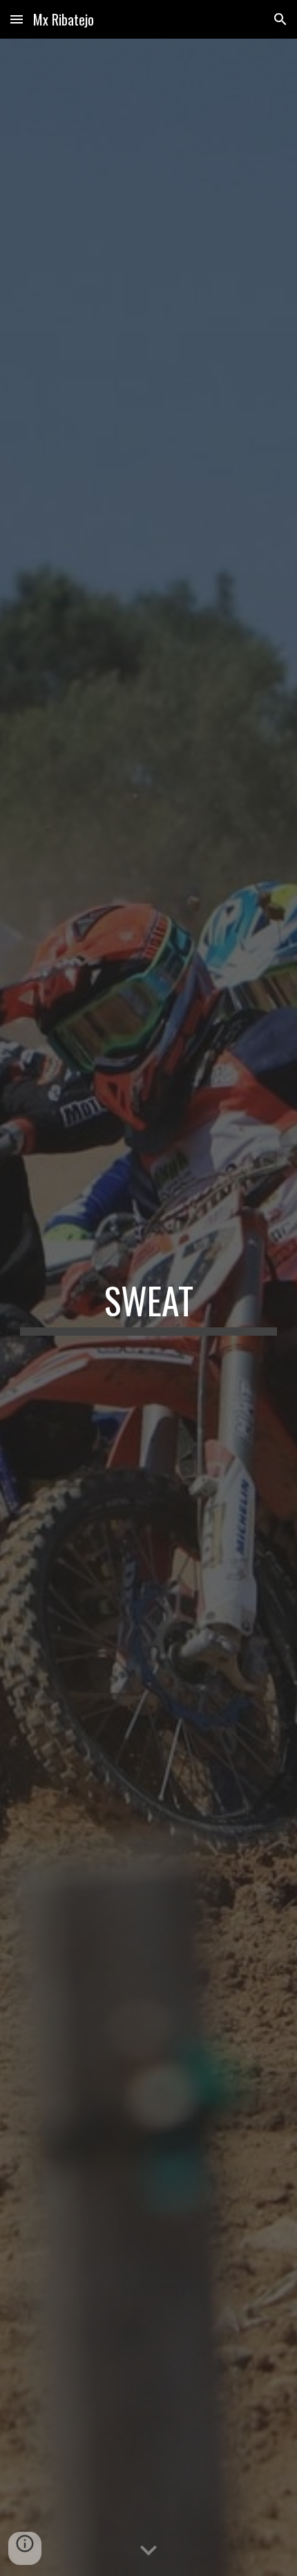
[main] (149, 1307)
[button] (17, 19)
